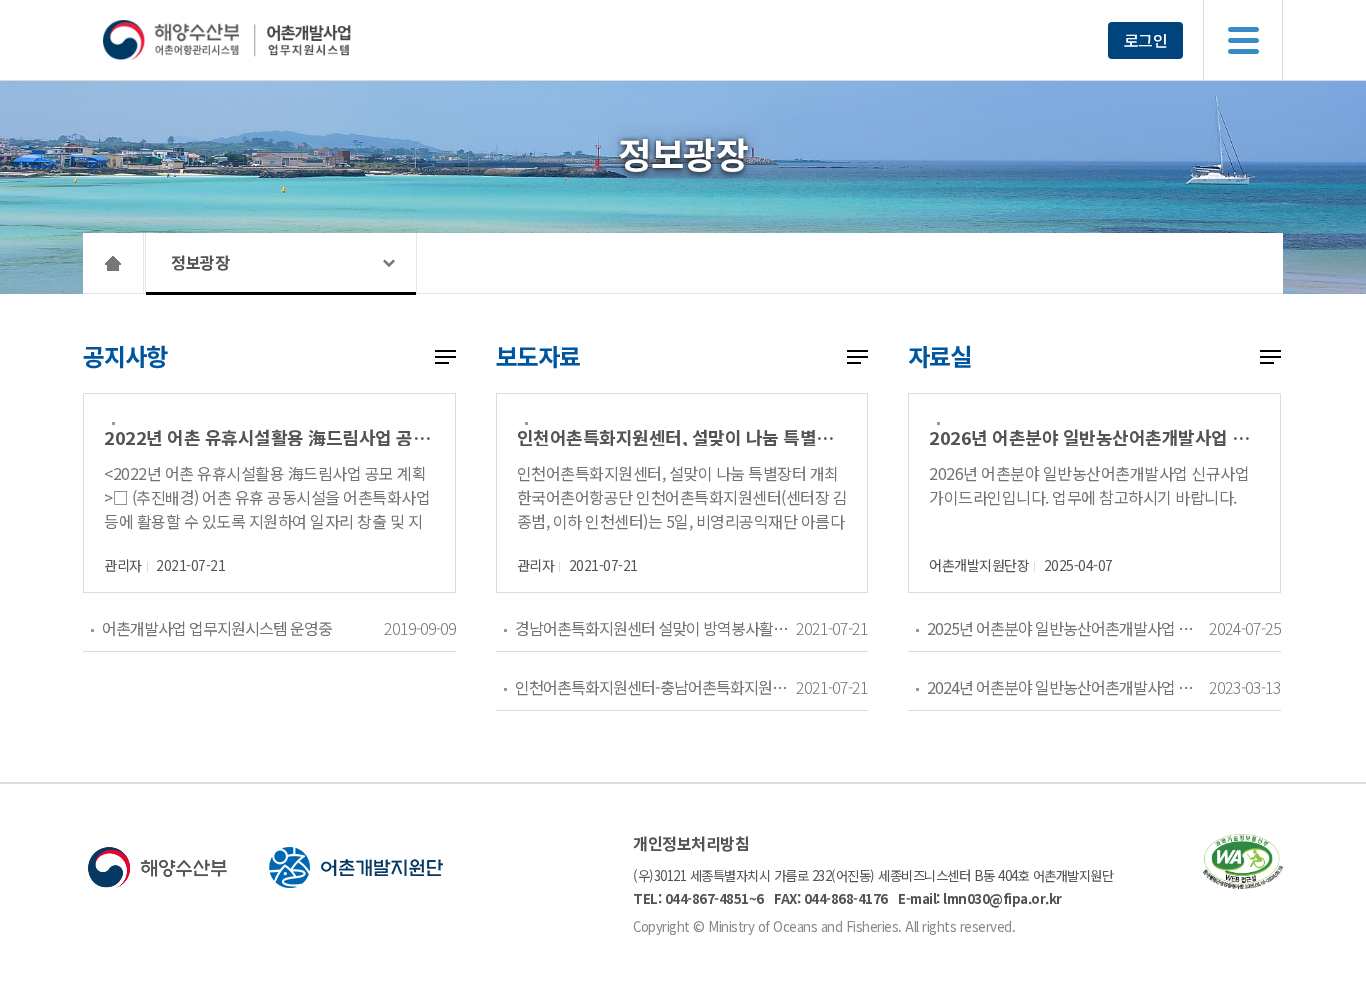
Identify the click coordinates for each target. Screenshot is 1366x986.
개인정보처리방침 (691, 843)
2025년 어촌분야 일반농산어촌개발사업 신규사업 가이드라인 (1067, 628)
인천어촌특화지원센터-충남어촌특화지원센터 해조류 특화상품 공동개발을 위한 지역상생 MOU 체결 (655, 687)
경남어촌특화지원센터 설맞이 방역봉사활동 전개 (655, 628)
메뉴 (1243, 40)
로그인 (1146, 40)
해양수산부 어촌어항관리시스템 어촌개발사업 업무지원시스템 (265, 40)
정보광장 (200, 262)
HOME (113, 263)
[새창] (1243, 882)
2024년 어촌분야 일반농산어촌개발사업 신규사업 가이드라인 (1067, 687)
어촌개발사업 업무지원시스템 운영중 (217, 628)
